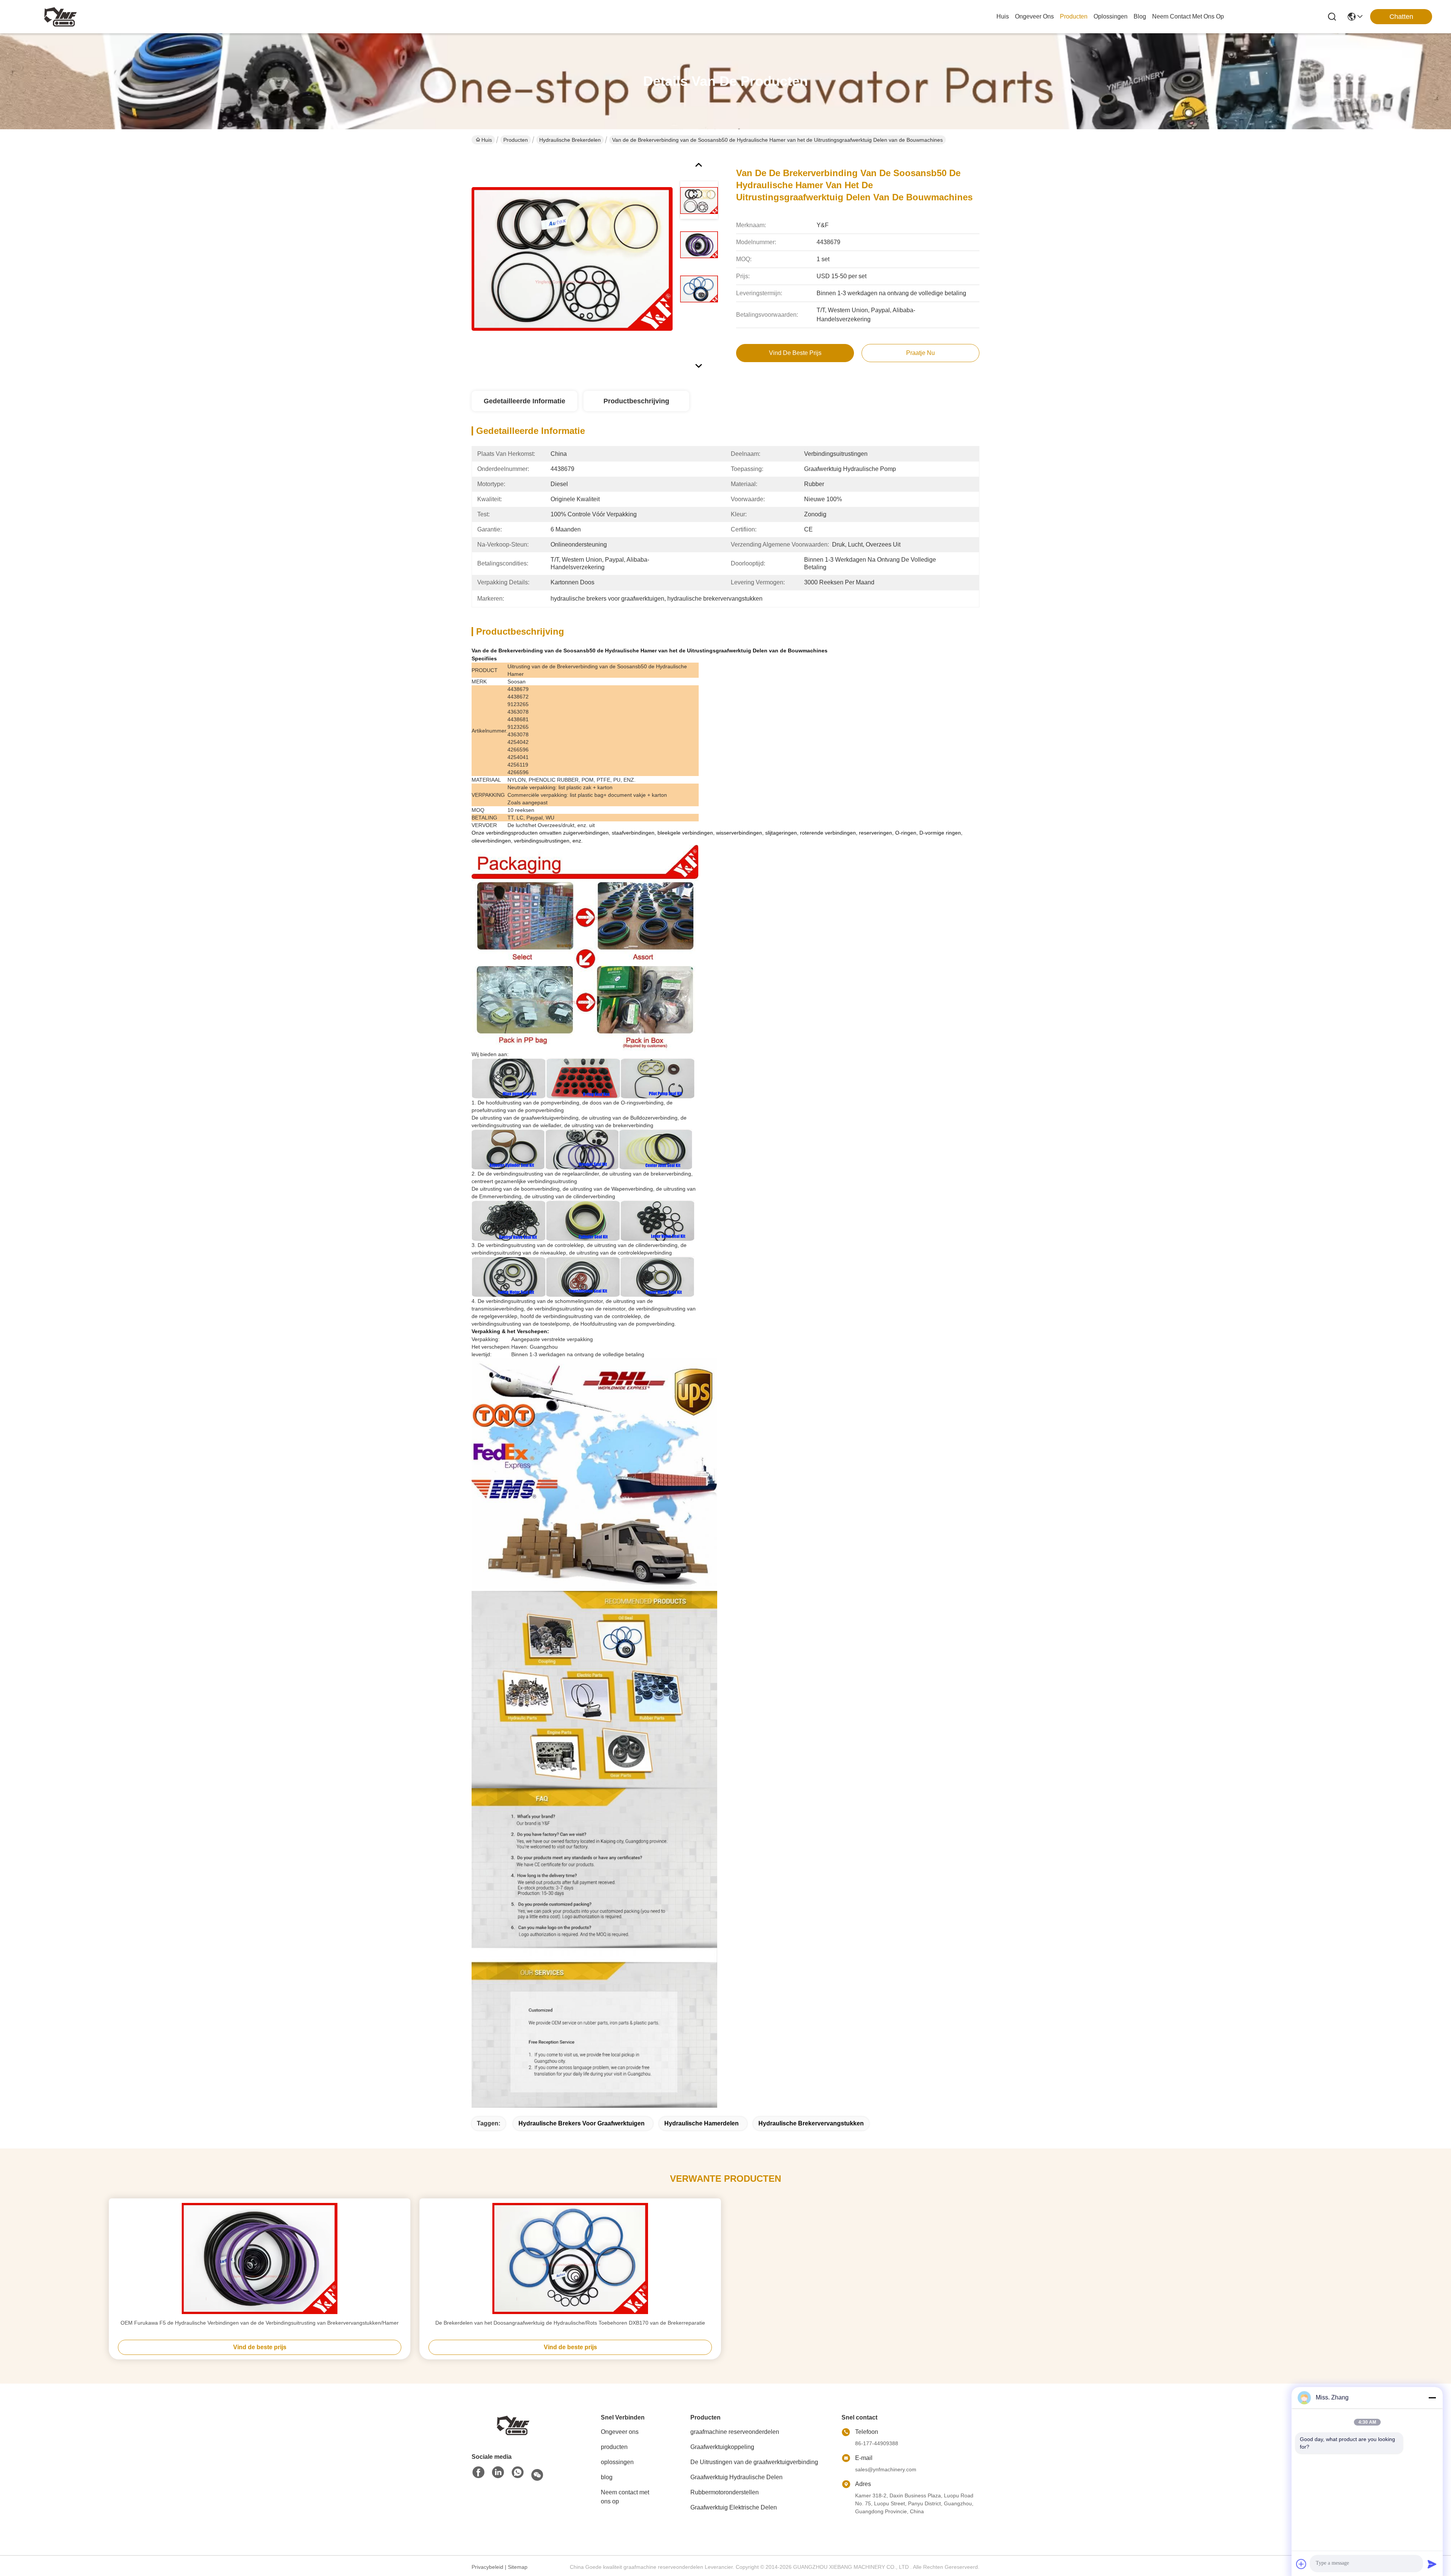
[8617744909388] (518, 2473)
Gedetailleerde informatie (524, 401)
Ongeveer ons (620, 2432)
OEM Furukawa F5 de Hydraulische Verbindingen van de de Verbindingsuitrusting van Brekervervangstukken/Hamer (260, 2323)
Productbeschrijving (636, 401)
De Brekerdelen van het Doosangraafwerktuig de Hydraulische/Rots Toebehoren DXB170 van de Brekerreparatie (570, 2323)
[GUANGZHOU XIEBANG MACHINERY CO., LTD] (60, 17)
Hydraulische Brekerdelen (570, 140)
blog (1140, 16)
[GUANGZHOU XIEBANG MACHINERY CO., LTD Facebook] (478, 2473)
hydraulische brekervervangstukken (811, 2123)
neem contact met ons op (1188, 16)
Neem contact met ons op (625, 2497)
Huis (1003, 16)
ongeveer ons (1034, 16)
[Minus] (1432, 2398)
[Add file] (1301, 2564)
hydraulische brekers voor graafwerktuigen (582, 2123)
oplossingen (1111, 16)
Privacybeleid (487, 2567)
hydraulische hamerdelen (702, 2123)
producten (1074, 16)
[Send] (1432, 2564)
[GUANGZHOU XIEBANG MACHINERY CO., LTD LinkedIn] (498, 2473)
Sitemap (518, 2567)
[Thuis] (513, 2425)
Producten (516, 140)
